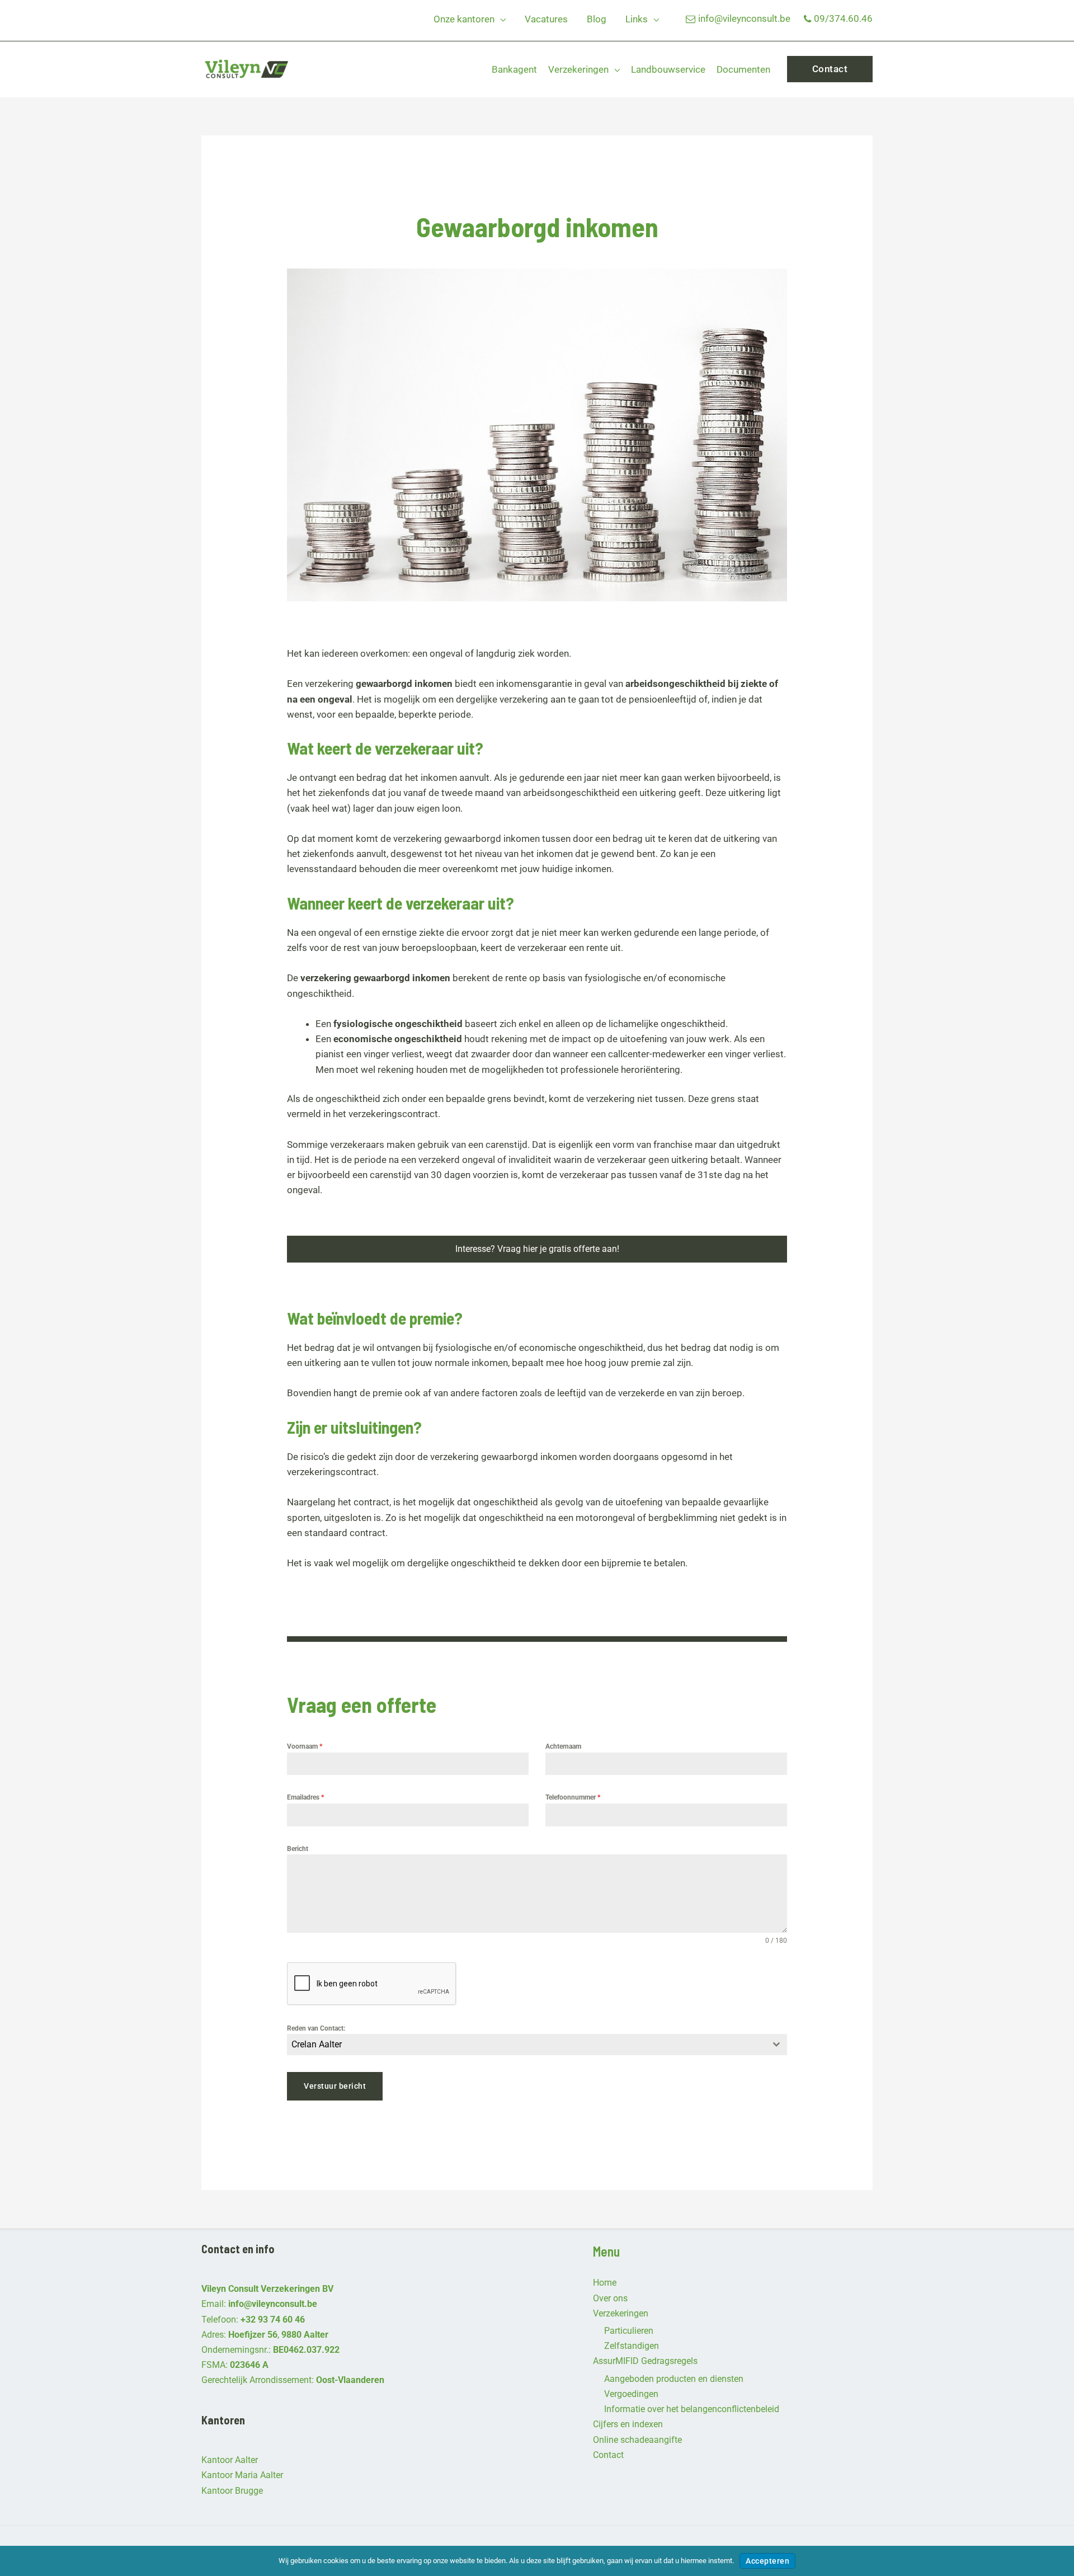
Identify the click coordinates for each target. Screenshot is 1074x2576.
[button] (500, 19)
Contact (608, 2455)
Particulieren (629, 2331)
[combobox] (537, 2045)
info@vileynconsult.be (744, 18)
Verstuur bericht (335, 2086)
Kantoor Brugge (232, 2491)
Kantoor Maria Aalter (242, 2475)
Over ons (610, 2298)
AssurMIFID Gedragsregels (645, 2361)
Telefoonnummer (573, 1797)
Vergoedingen (631, 2394)
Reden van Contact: (316, 2028)
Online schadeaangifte (637, 2440)
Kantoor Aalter (230, 2460)
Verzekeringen (621, 2313)
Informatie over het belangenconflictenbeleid (692, 2409)
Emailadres (305, 1797)
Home (605, 2283)
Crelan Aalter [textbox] (317, 2044)
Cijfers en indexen (628, 2424)
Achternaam (563, 1746)
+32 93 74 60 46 (273, 2320)
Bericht (298, 1849)
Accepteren (767, 2561)
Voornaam (305, 1746)
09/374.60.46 (843, 18)
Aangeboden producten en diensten (674, 2379)
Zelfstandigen (632, 2346)
